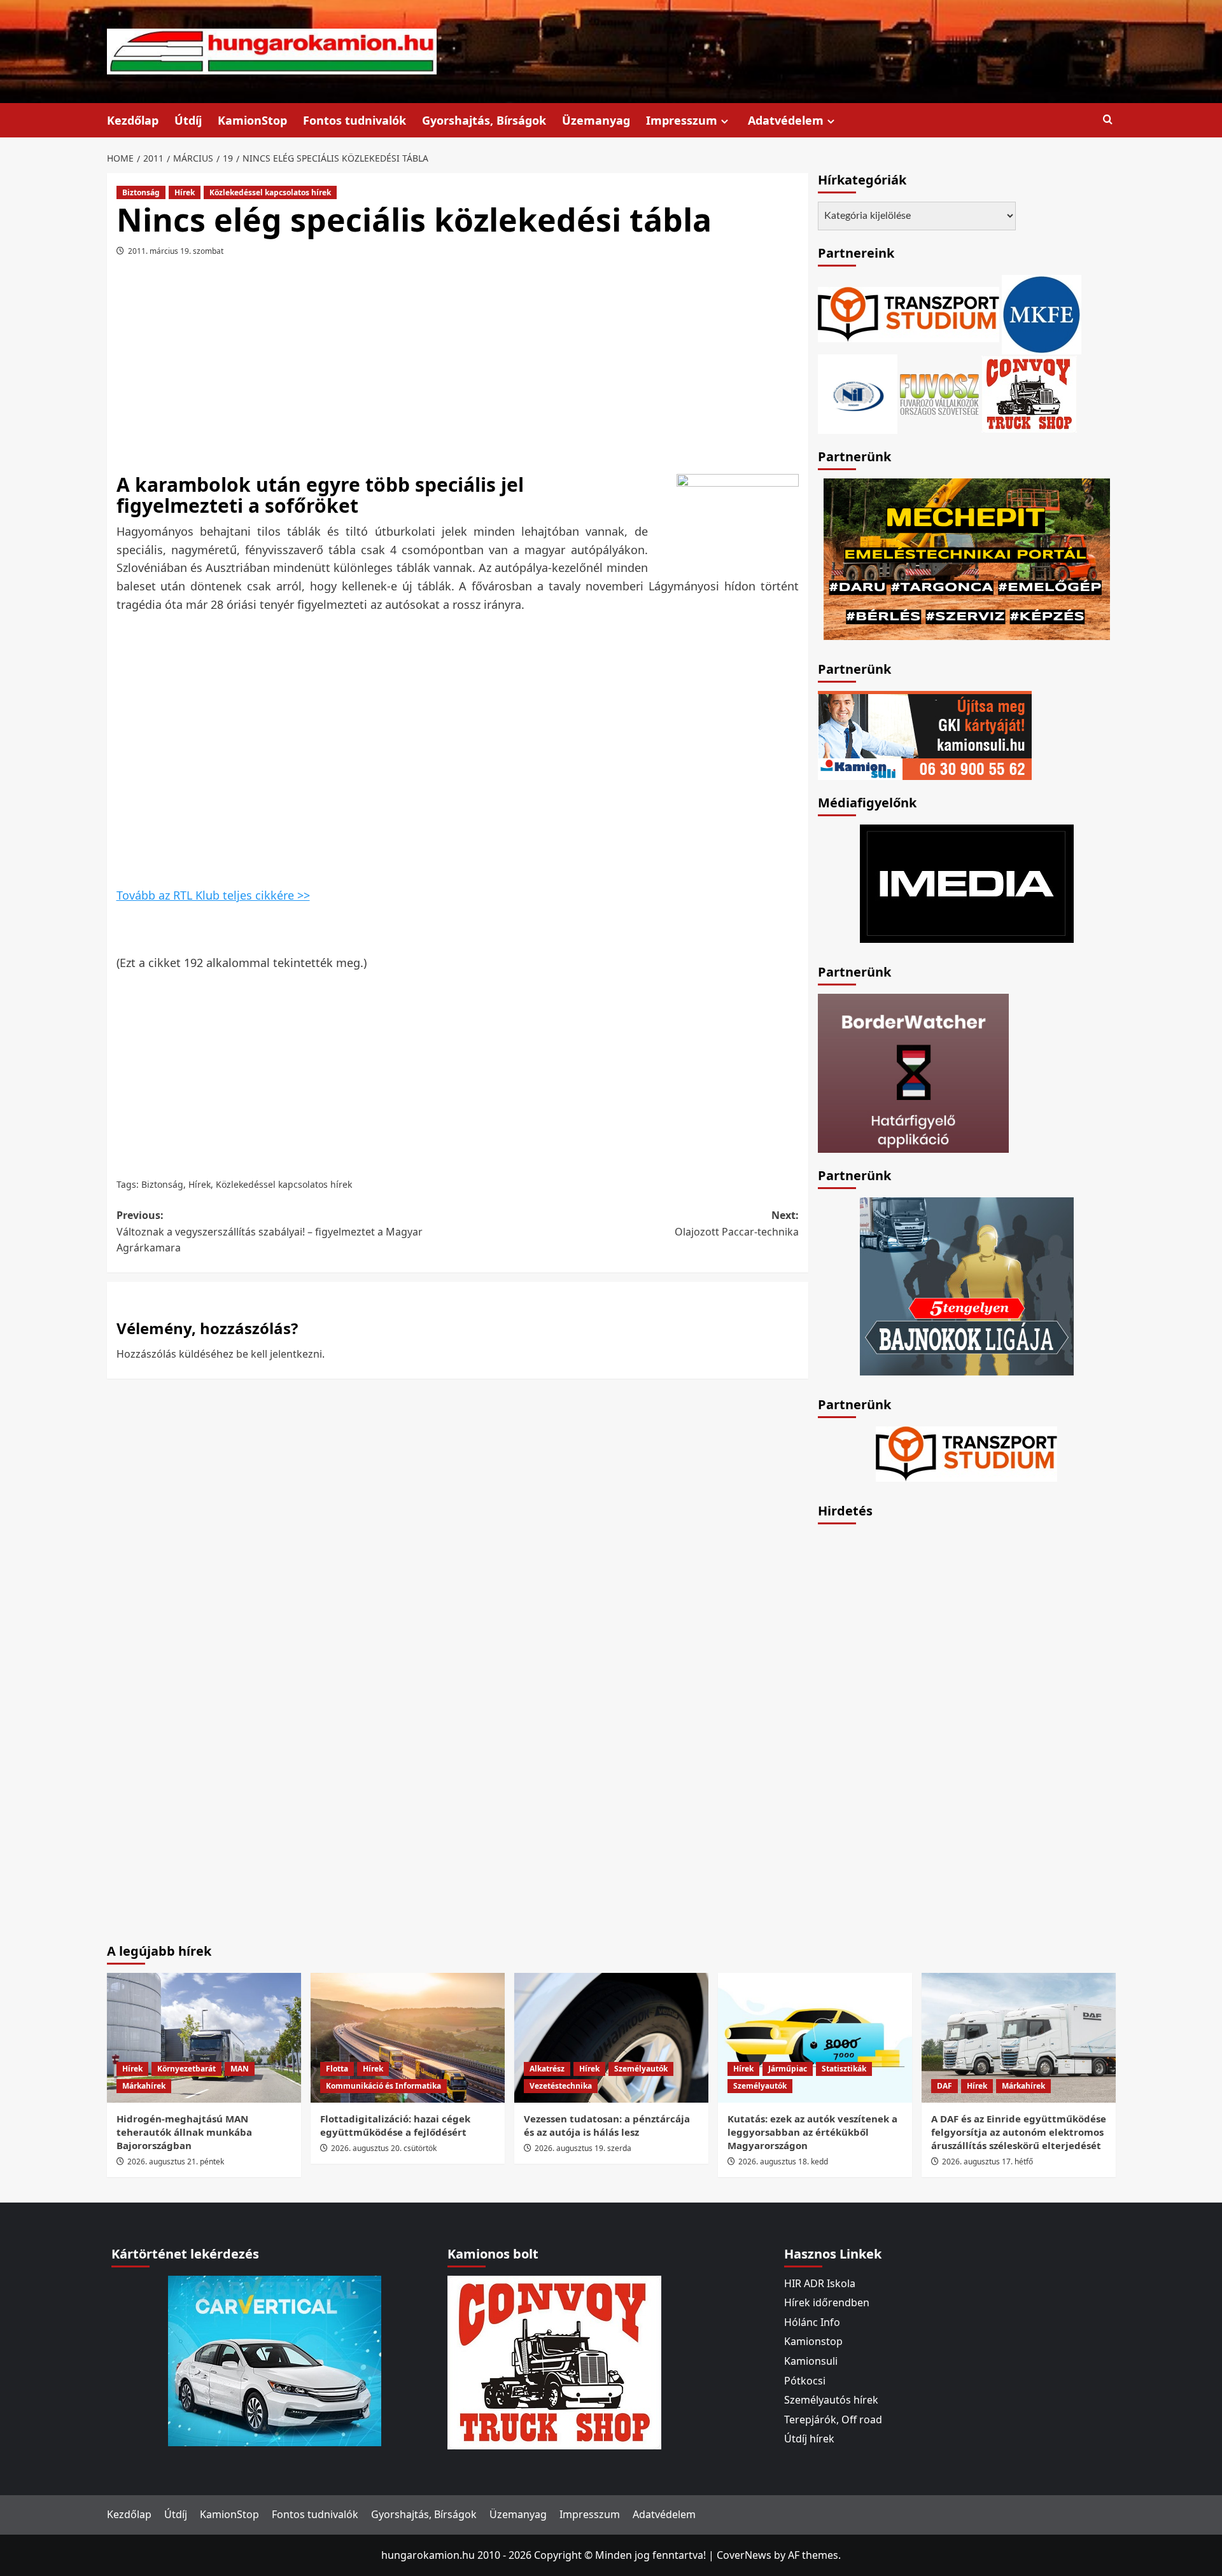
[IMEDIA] (967, 882)
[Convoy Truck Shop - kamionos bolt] (1029, 393)
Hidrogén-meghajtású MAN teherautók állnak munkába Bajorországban (184, 2132)
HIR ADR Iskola (820, 2283)
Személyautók (641, 2069)
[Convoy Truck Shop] (554, 2361)
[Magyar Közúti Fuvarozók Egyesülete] (1042, 313)
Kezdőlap (133, 120)
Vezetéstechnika (561, 2086)
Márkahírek (144, 2086)
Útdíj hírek (809, 2439)
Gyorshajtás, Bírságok (484, 120)
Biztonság (141, 192)
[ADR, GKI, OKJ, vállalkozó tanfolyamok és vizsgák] (909, 313)
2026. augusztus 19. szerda (583, 2148)
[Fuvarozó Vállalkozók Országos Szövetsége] (939, 393)
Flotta (337, 2069)
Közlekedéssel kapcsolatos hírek (270, 192)
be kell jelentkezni (279, 1354)
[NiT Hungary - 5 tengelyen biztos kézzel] (967, 1285)
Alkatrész (547, 2069)
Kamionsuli (811, 2361)
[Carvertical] (275, 2360)
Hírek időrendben (827, 2302)
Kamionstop (813, 2341)
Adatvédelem (786, 120)
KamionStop (252, 120)
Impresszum (682, 120)
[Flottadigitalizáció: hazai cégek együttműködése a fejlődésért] (408, 2037)
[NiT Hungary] (858, 393)
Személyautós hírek (831, 2400)
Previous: (270, 1231)
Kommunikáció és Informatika (383, 2086)
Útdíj (188, 120)
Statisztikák (844, 2069)
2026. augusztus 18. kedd (783, 2162)
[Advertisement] (458, 367)
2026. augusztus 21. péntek (176, 2162)
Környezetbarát (186, 2069)
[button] (1108, 120)
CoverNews (744, 2555)
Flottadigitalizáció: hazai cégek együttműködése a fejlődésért (395, 2125)
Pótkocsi (805, 2381)
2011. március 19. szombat (176, 251)
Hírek (185, 192)
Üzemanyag (596, 120)
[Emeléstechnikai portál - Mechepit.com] (967, 558)
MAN (240, 2069)
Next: (737, 1223)
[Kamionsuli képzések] (925, 734)
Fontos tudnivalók (355, 120)
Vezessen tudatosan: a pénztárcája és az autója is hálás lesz (607, 2125)
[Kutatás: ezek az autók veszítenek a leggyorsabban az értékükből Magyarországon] (815, 2037)
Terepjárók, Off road (833, 2419)
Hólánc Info (812, 2322)
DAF (945, 2086)
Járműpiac (788, 2069)
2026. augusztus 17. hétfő (987, 2162)
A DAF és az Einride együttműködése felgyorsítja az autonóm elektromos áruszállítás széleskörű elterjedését (1019, 2132)
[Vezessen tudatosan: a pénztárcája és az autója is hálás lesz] (611, 2037)
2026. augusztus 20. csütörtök (384, 2148)
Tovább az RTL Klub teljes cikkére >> (213, 895)
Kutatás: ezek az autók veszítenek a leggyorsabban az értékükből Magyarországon (812, 2132)
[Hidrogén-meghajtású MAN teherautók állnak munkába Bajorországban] (204, 2037)
